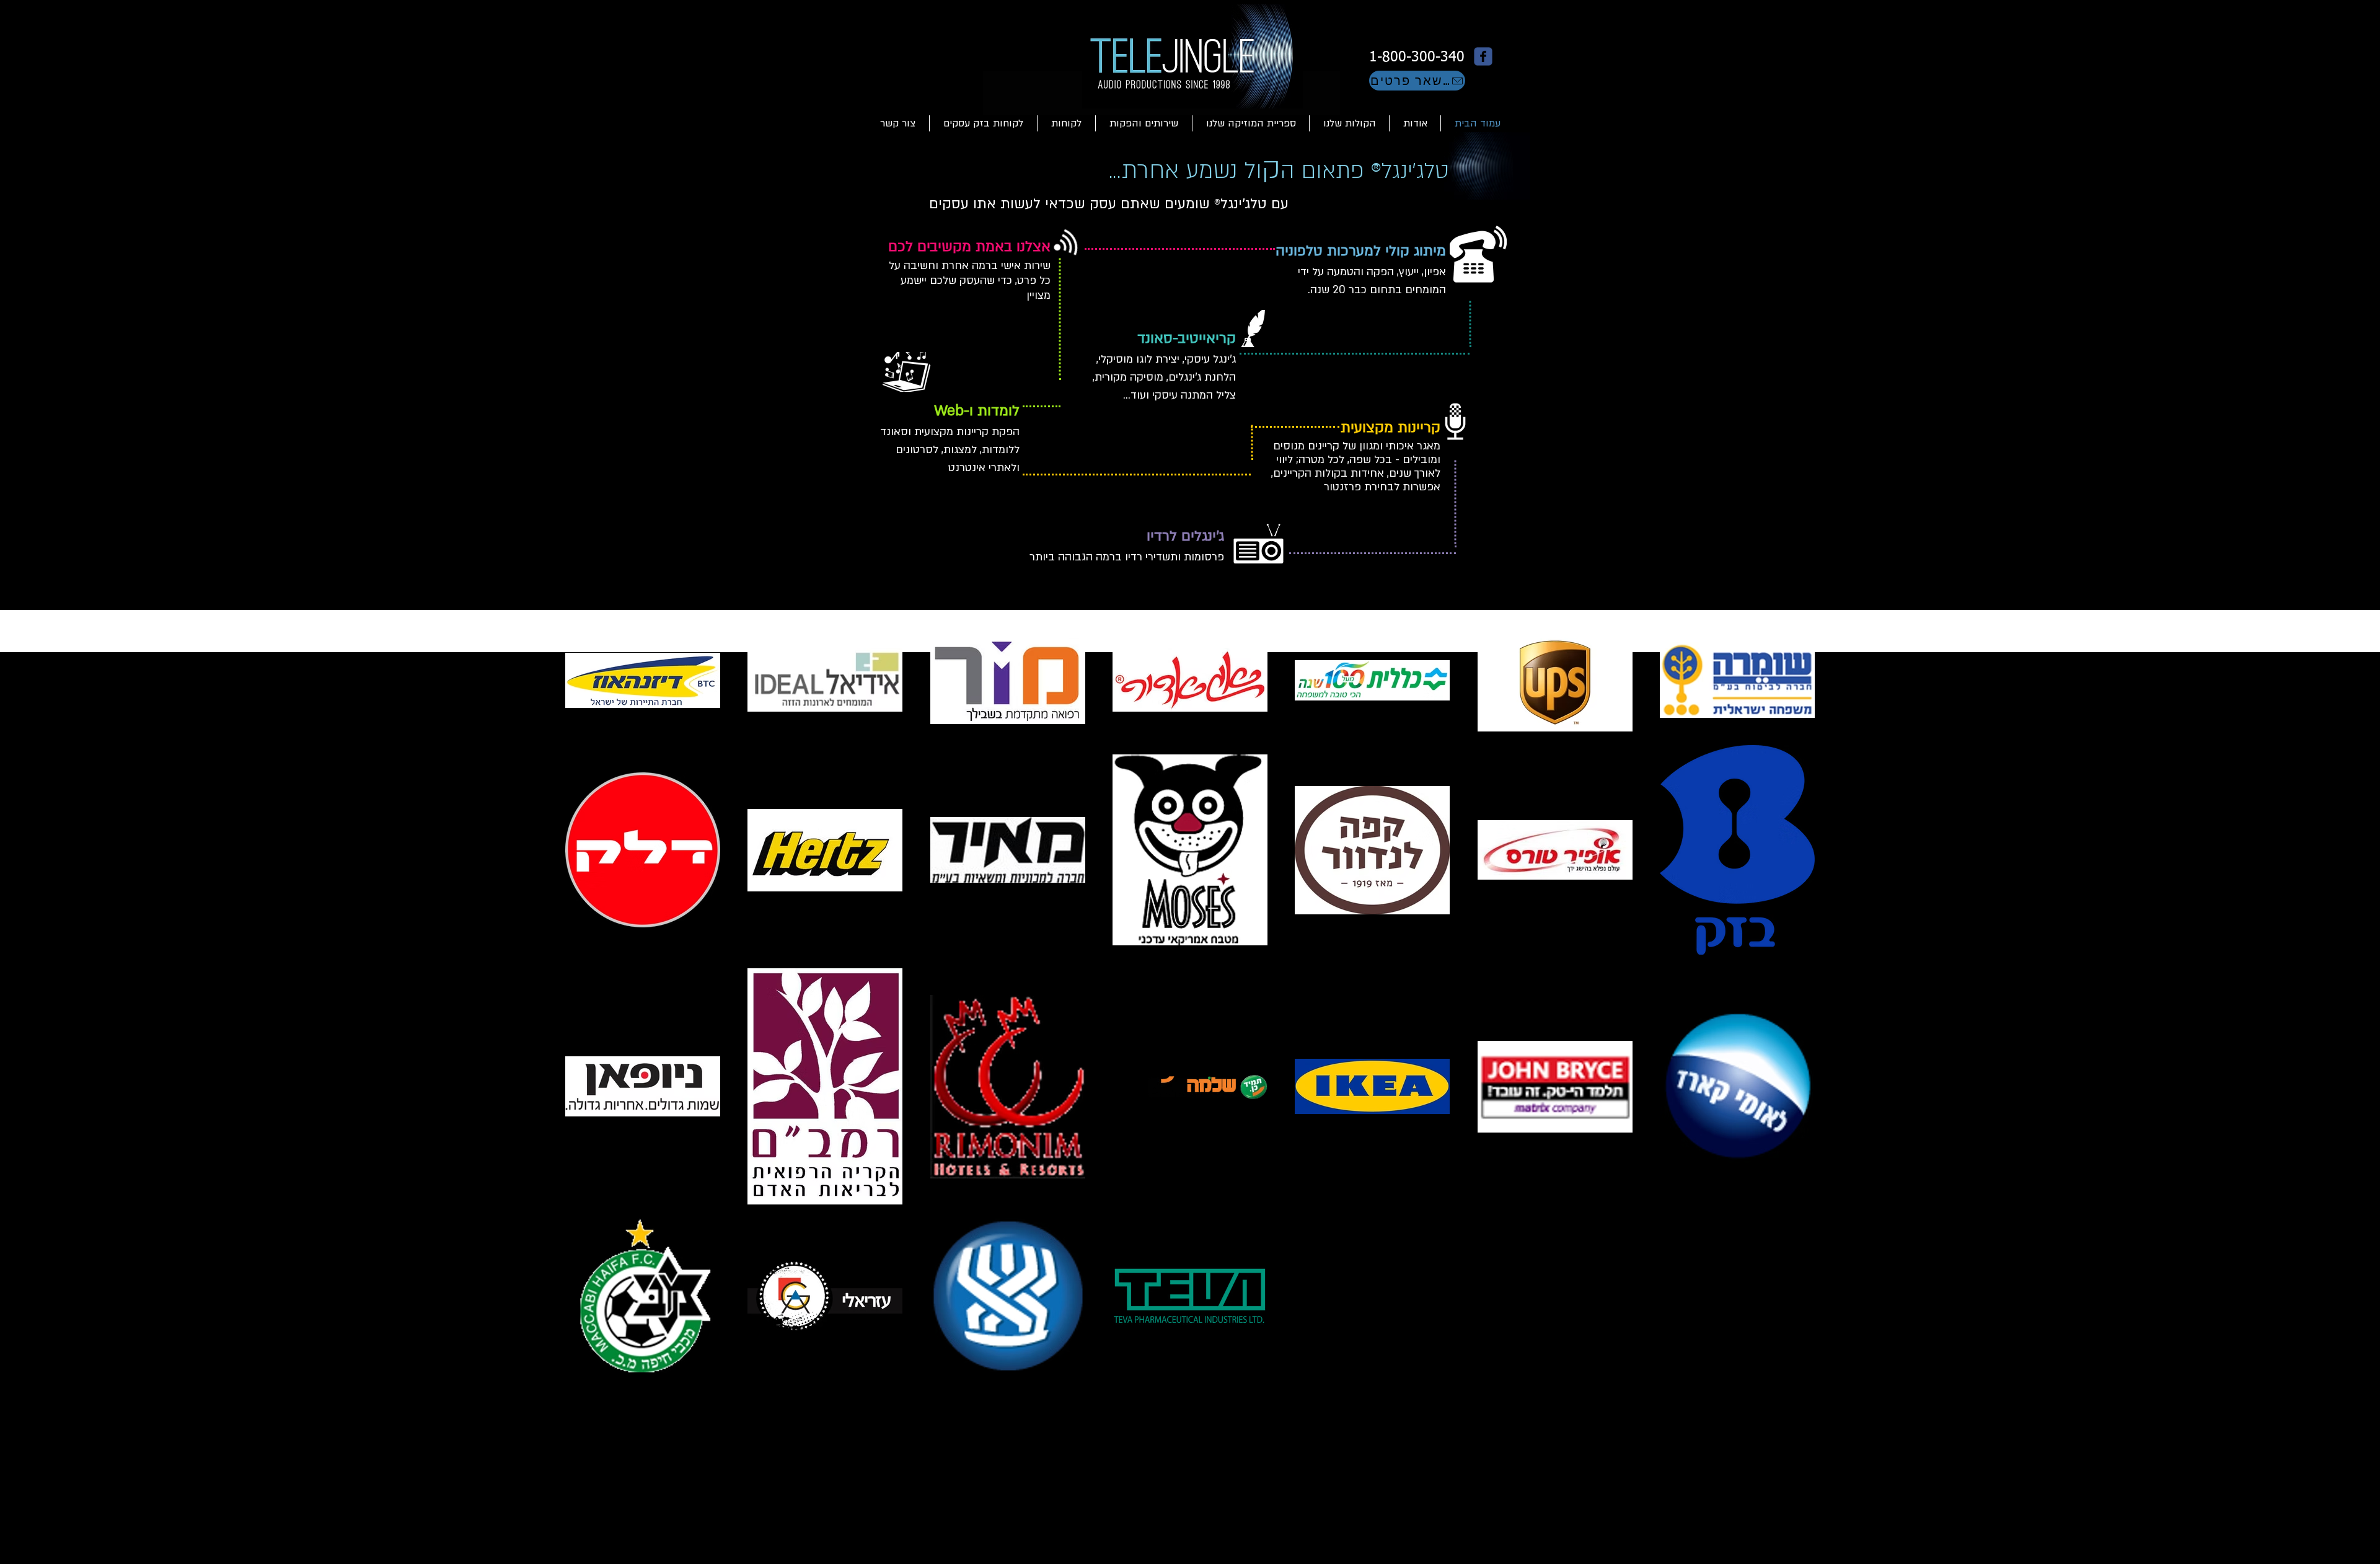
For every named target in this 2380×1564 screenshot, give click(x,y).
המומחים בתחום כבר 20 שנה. (1377, 290)
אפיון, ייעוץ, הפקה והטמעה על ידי (1372, 272)
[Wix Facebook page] (1483, 56)
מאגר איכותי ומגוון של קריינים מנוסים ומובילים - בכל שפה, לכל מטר (1357, 453)
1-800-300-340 (1415, 57)
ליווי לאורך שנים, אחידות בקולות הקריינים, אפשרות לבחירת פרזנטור (1356, 473)
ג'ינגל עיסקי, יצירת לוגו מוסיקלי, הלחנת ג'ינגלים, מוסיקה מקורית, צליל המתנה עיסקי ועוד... (1164, 377)
